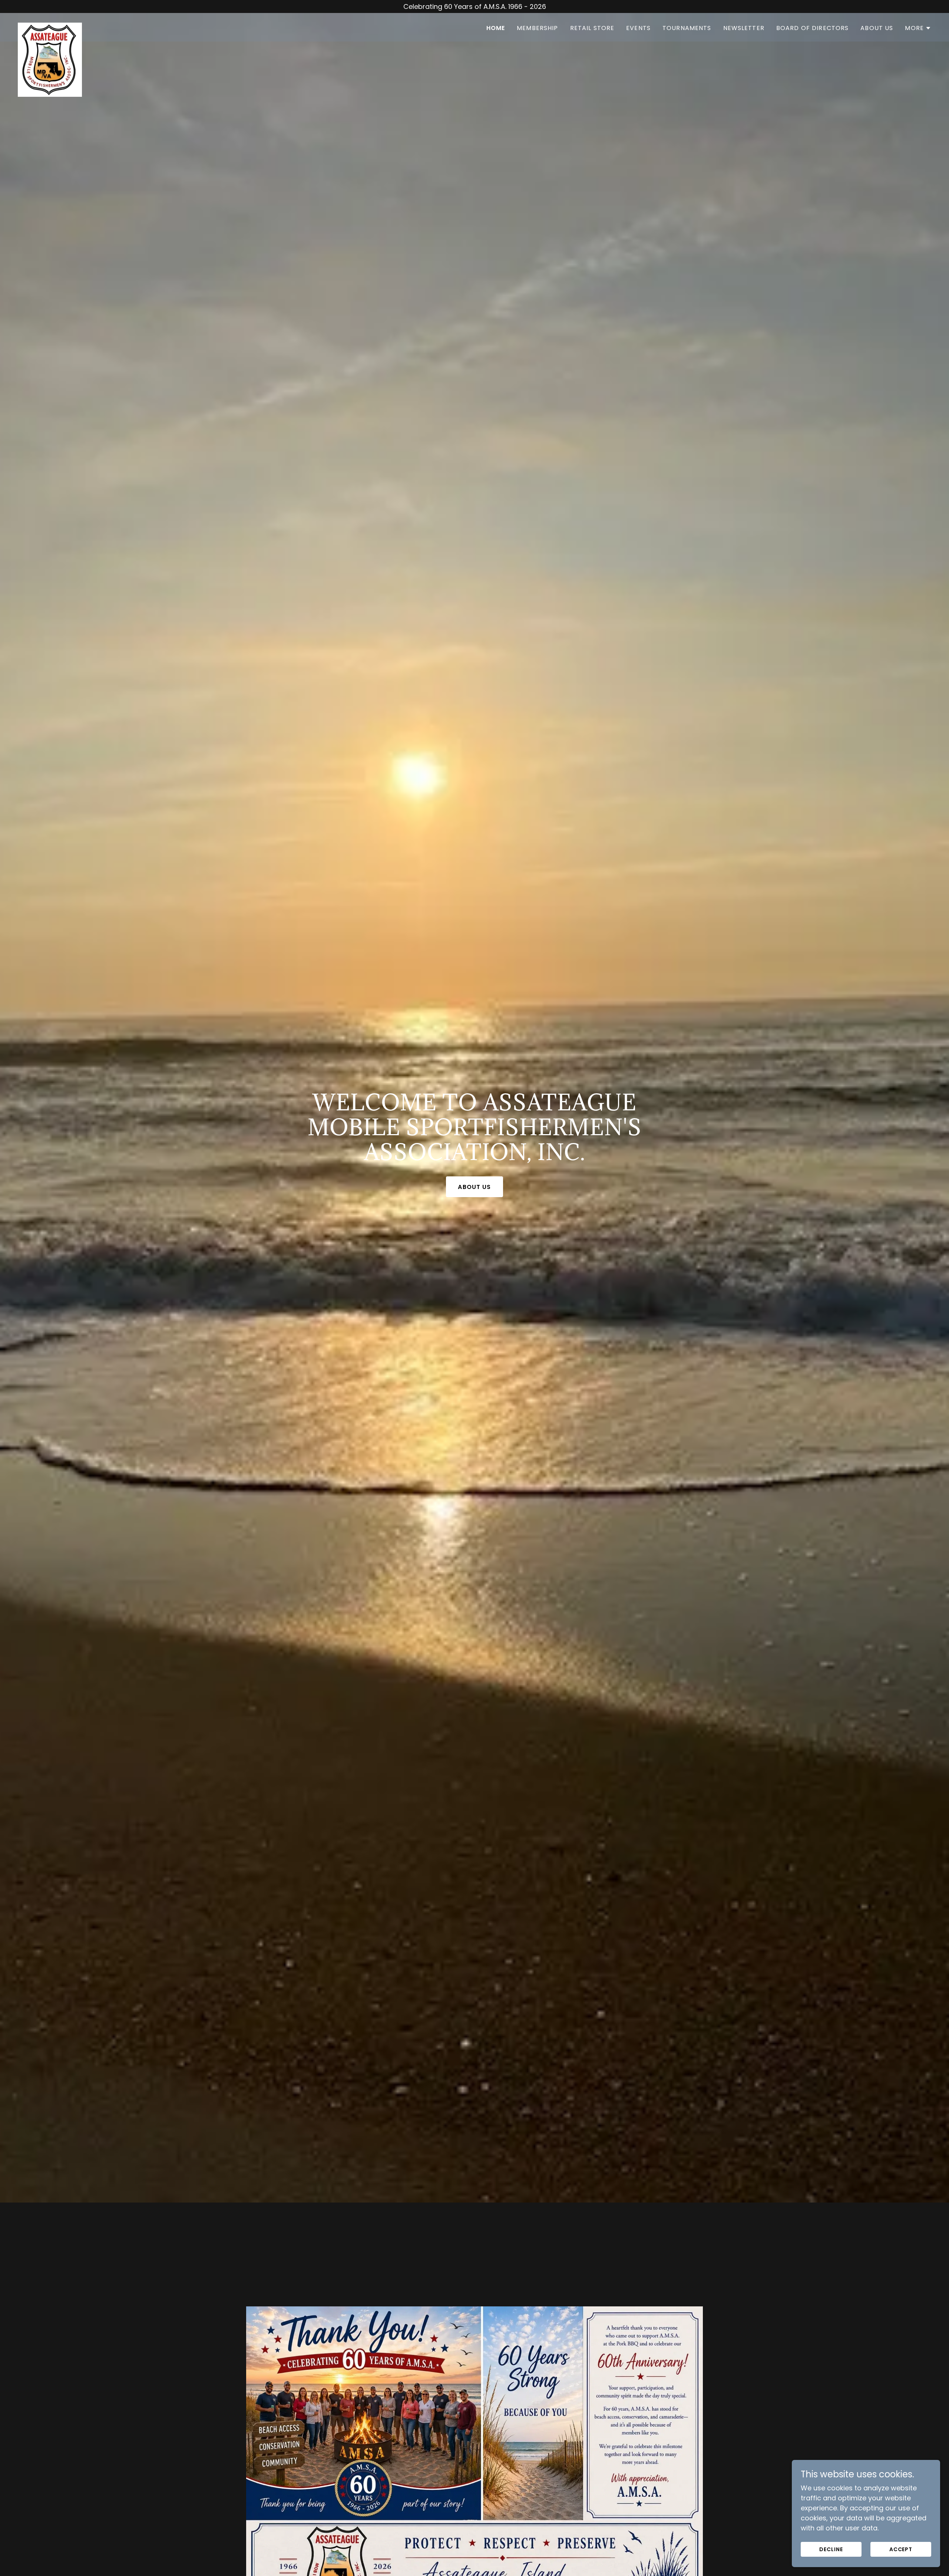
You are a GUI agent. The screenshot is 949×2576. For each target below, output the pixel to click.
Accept (901, 2549)
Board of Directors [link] (812, 28)
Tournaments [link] (687, 28)
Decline (831, 2549)
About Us (474, 1187)
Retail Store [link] (592, 28)
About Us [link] (877, 28)
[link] (50, 26)
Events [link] (638, 28)
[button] (918, 28)
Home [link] (496, 28)
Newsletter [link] (744, 28)
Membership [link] (537, 28)
